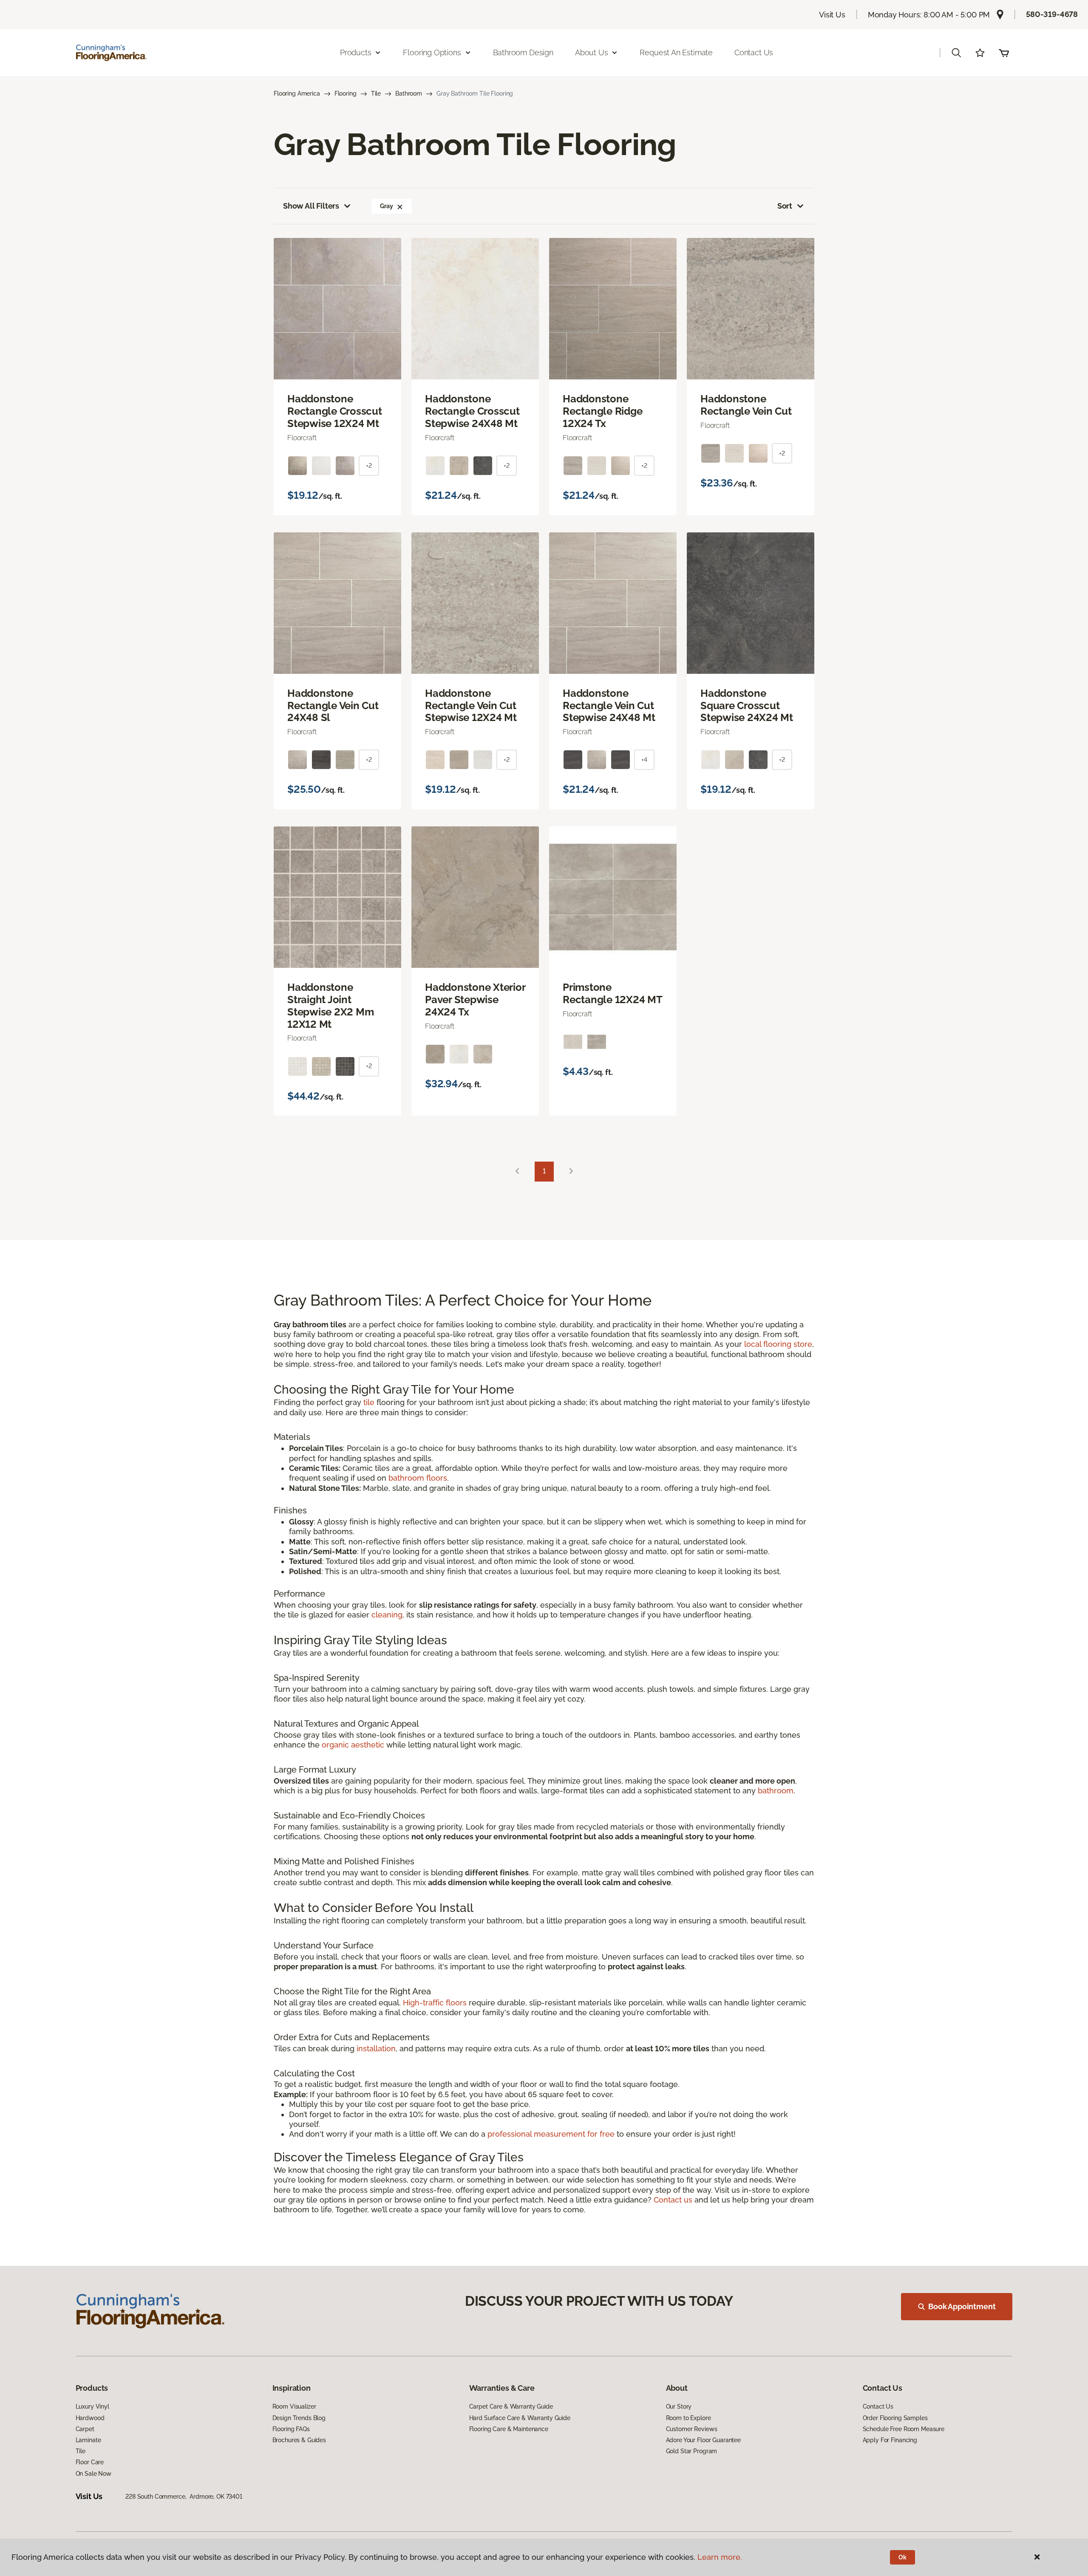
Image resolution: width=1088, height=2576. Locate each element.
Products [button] (356, 52)
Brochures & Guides (299, 2440)
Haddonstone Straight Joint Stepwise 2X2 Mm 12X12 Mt (330, 1006)
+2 (369, 466)
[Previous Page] (517, 1172)
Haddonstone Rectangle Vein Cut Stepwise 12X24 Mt (471, 706)
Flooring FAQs (291, 2429)
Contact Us (754, 52)
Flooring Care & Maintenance (509, 2429)
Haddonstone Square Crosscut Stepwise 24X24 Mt (747, 706)
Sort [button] (785, 206)
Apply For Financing (890, 2440)
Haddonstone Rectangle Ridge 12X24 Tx (602, 411)
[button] (956, 53)
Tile (376, 93)
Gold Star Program (692, 2451)
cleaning (387, 1615)
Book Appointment (962, 2306)
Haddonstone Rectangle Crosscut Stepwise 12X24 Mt (335, 411)
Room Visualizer (294, 2406)
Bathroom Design (523, 52)
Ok (902, 2557)
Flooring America (297, 93)
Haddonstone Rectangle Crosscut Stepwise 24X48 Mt (472, 411)
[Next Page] (571, 1172)
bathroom (776, 1791)
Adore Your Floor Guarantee (703, 2440)
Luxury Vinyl (92, 2406)
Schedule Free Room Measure (904, 2429)
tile (369, 1402)
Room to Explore (688, 2418)
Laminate (88, 2440)
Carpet (85, 2429)
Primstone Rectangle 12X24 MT (613, 994)
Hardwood (90, 2418)
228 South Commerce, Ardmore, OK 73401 (184, 2497)
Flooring (346, 93)
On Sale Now (93, 2474)
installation (376, 2049)
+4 (644, 760)
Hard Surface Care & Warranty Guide (520, 2418)
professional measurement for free (551, 2134)
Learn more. (720, 2557)
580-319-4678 (1052, 14)
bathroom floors (418, 1478)
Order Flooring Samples (895, 2418)
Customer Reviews (692, 2429)
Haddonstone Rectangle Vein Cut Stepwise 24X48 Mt (609, 706)
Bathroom (409, 93)
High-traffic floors (435, 2003)
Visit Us (832, 15)
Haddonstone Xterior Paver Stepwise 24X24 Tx (475, 1000)
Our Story (679, 2406)
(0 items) (1004, 53)
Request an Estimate (676, 52)
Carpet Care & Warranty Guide (511, 2406)
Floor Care (90, 2462)
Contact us (673, 2200)
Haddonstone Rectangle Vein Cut (746, 405)
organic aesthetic (353, 1745)
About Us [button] (592, 52)
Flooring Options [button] (432, 52)
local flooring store (778, 1344)
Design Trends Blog (299, 2418)
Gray (386, 206)
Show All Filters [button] (311, 206)
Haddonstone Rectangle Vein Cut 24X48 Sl (333, 706)
